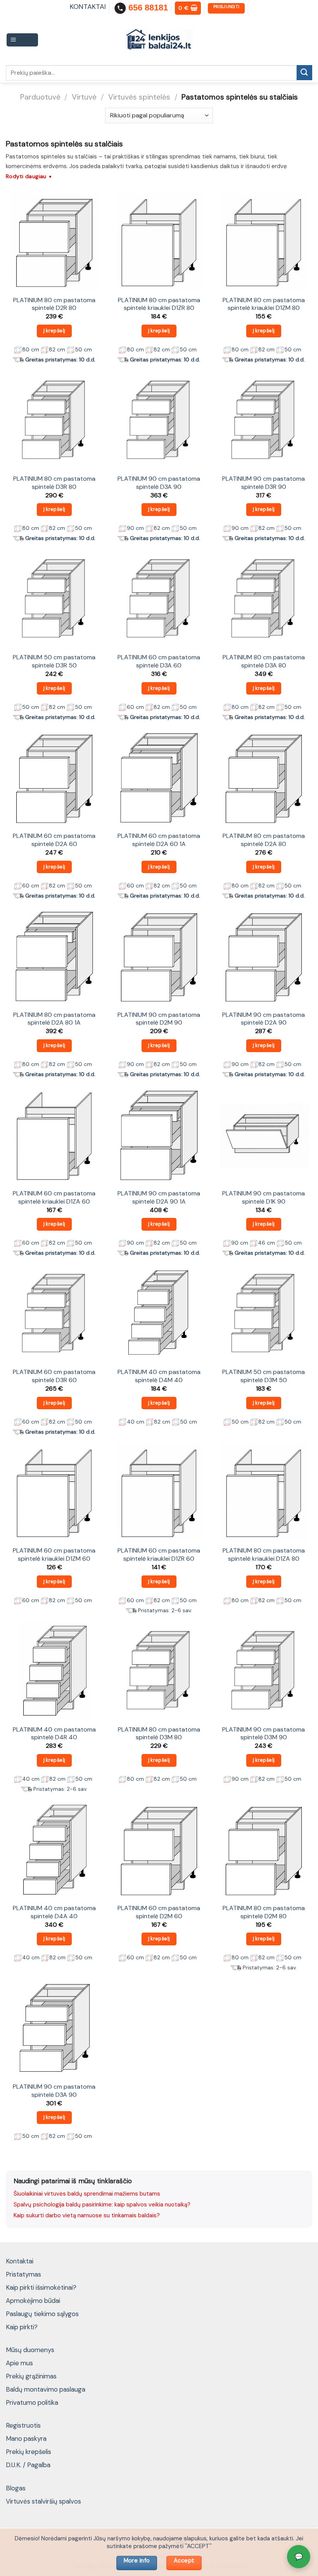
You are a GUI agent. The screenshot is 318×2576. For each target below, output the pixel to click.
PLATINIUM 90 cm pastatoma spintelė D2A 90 (264, 1019)
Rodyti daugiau (29, 176)
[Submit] (304, 73)
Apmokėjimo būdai (33, 2301)
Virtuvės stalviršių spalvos (43, 2501)
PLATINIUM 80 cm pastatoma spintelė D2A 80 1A (54, 1019)
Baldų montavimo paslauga (46, 2389)
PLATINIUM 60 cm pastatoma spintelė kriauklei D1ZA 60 (54, 1198)
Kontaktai (20, 2261)
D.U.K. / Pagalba (28, 2465)
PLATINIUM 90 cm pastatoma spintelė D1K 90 (264, 1198)
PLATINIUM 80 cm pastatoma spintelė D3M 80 (159, 1734)
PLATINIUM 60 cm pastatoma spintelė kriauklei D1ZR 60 (159, 1555)
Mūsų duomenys (30, 2350)
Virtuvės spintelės (139, 97)
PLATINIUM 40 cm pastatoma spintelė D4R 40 (54, 1734)
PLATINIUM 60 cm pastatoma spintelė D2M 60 (159, 1912)
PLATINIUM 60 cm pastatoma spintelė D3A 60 (159, 661)
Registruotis (23, 2425)
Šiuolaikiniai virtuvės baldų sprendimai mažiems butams (87, 2194)
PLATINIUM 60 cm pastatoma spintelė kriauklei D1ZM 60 (54, 1555)
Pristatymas (23, 2274)
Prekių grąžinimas (31, 2376)
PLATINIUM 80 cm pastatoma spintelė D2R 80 (54, 304)
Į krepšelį (54, 331)
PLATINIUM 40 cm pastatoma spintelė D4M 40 (159, 1376)
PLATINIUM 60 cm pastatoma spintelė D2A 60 (54, 840)
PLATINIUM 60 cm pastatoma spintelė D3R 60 (54, 1376)
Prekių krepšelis (29, 2452)
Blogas (16, 2488)
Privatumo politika (32, 2402)
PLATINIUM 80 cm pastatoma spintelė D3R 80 (54, 483)
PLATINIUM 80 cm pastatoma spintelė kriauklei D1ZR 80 (159, 304)
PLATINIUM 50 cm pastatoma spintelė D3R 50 (54, 661)
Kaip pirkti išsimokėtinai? (41, 2287)
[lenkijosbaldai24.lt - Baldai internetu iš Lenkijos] (159, 40)
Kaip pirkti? (22, 2327)
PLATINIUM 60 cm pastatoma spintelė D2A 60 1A (159, 840)
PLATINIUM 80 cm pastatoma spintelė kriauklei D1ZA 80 (264, 1555)
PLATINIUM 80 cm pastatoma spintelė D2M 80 (264, 1912)
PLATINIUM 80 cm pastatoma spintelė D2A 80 (264, 840)
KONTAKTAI (88, 7)
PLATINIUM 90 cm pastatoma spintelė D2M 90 (159, 1019)
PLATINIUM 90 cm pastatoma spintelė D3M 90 (264, 1734)
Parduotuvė (40, 97)
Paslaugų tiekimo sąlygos (42, 2314)
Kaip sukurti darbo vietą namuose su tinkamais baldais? (87, 2215)
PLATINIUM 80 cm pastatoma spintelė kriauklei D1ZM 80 (264, 304)
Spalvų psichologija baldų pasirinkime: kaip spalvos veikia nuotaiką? (102, 2205)
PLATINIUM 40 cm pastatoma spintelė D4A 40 (54, 1912)
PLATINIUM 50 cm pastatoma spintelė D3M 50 (264, 1376)
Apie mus (19, 2363)
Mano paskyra (26, 2438)
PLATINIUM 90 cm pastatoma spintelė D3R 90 (264, 483)
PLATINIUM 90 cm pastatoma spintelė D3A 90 (159, 483)
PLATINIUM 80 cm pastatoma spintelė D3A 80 (264, 661)
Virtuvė (84, 97)
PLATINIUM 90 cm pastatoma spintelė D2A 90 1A (159, 1198)
